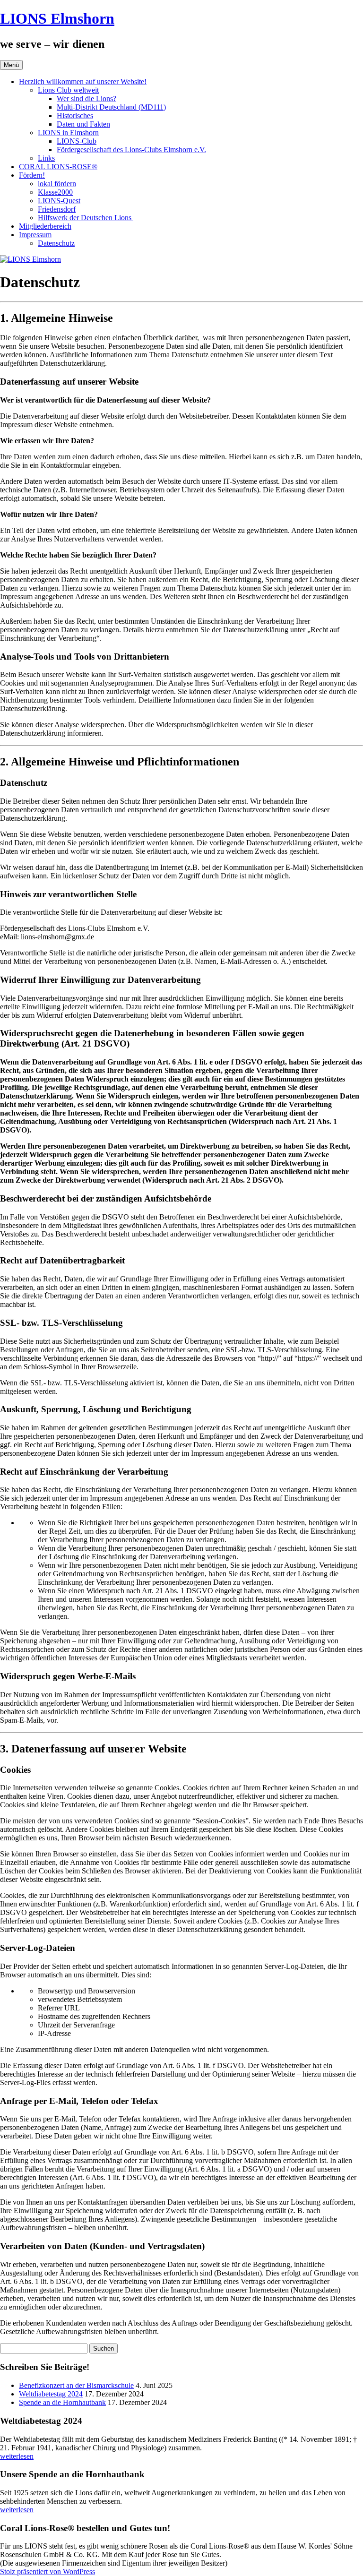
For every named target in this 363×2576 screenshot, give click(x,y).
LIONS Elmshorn (57, 18)
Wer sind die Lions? (86, 99)
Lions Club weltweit (68, 90)
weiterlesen (17, 2456)
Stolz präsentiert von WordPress (48, 2572)
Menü (11, 65)
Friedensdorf (57, 209)
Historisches (75, 116)
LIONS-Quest (59, 201)
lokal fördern (57, 184)
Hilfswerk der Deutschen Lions (86, 218)
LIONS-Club (77, 141)
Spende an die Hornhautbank (62, 2402)
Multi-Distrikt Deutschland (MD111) (111, 107)
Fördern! (32, 175)
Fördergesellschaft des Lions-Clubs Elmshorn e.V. (131, 150)
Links (46, 158)
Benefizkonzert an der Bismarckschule (76, 2385)
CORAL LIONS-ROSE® (58, 167)
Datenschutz (56, 243)
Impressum (35, 235)
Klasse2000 (55, 192)
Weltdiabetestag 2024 (51, 2394)
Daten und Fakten (83, 124)
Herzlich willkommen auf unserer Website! (83, 82)
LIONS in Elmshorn (68, 133)
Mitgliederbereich (45, 226)
